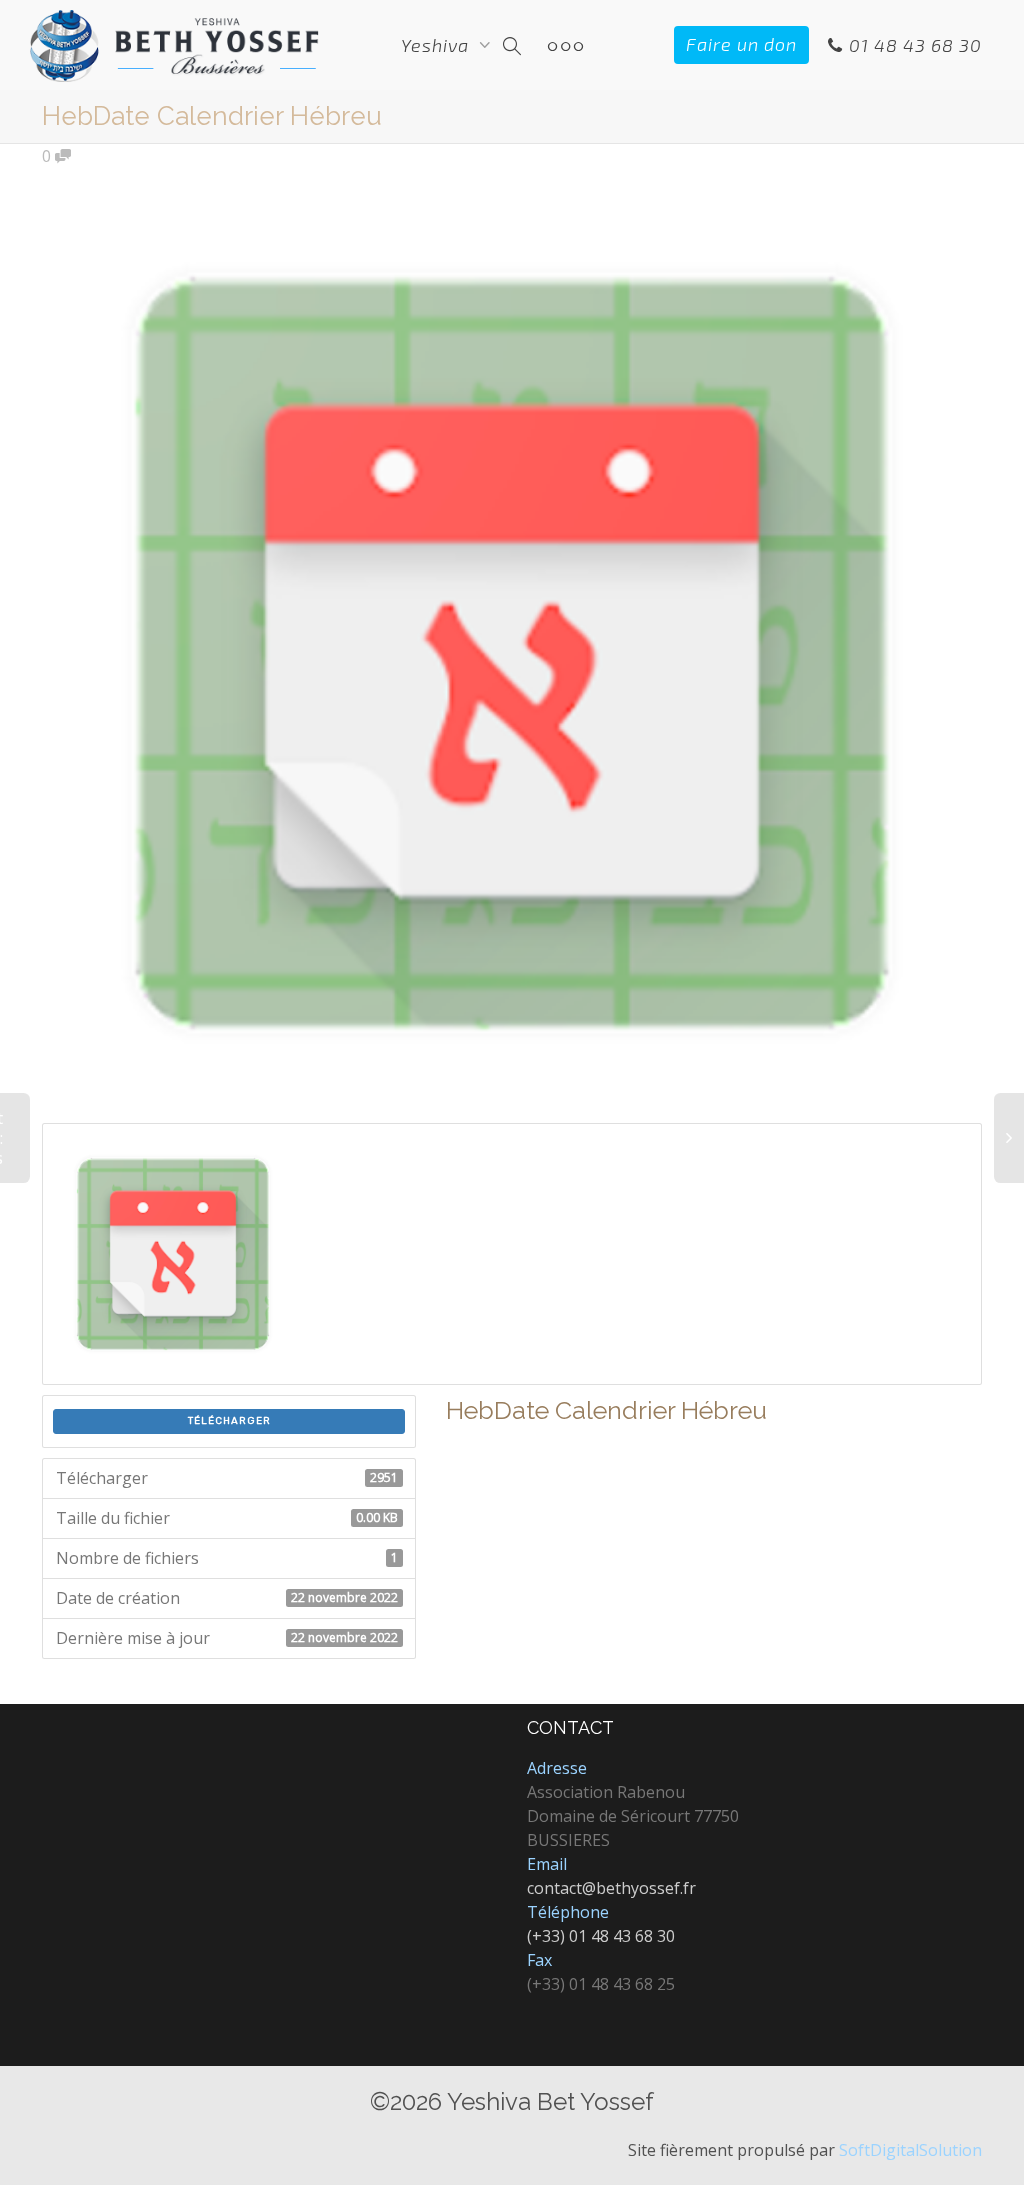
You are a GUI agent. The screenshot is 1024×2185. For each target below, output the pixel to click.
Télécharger (229, 1421)
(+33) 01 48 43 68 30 (601, 1936)
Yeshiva (437, 45)
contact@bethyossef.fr (611, 1888)
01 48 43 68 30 (913, 45)
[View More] (565, 45)
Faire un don (741, 44)
